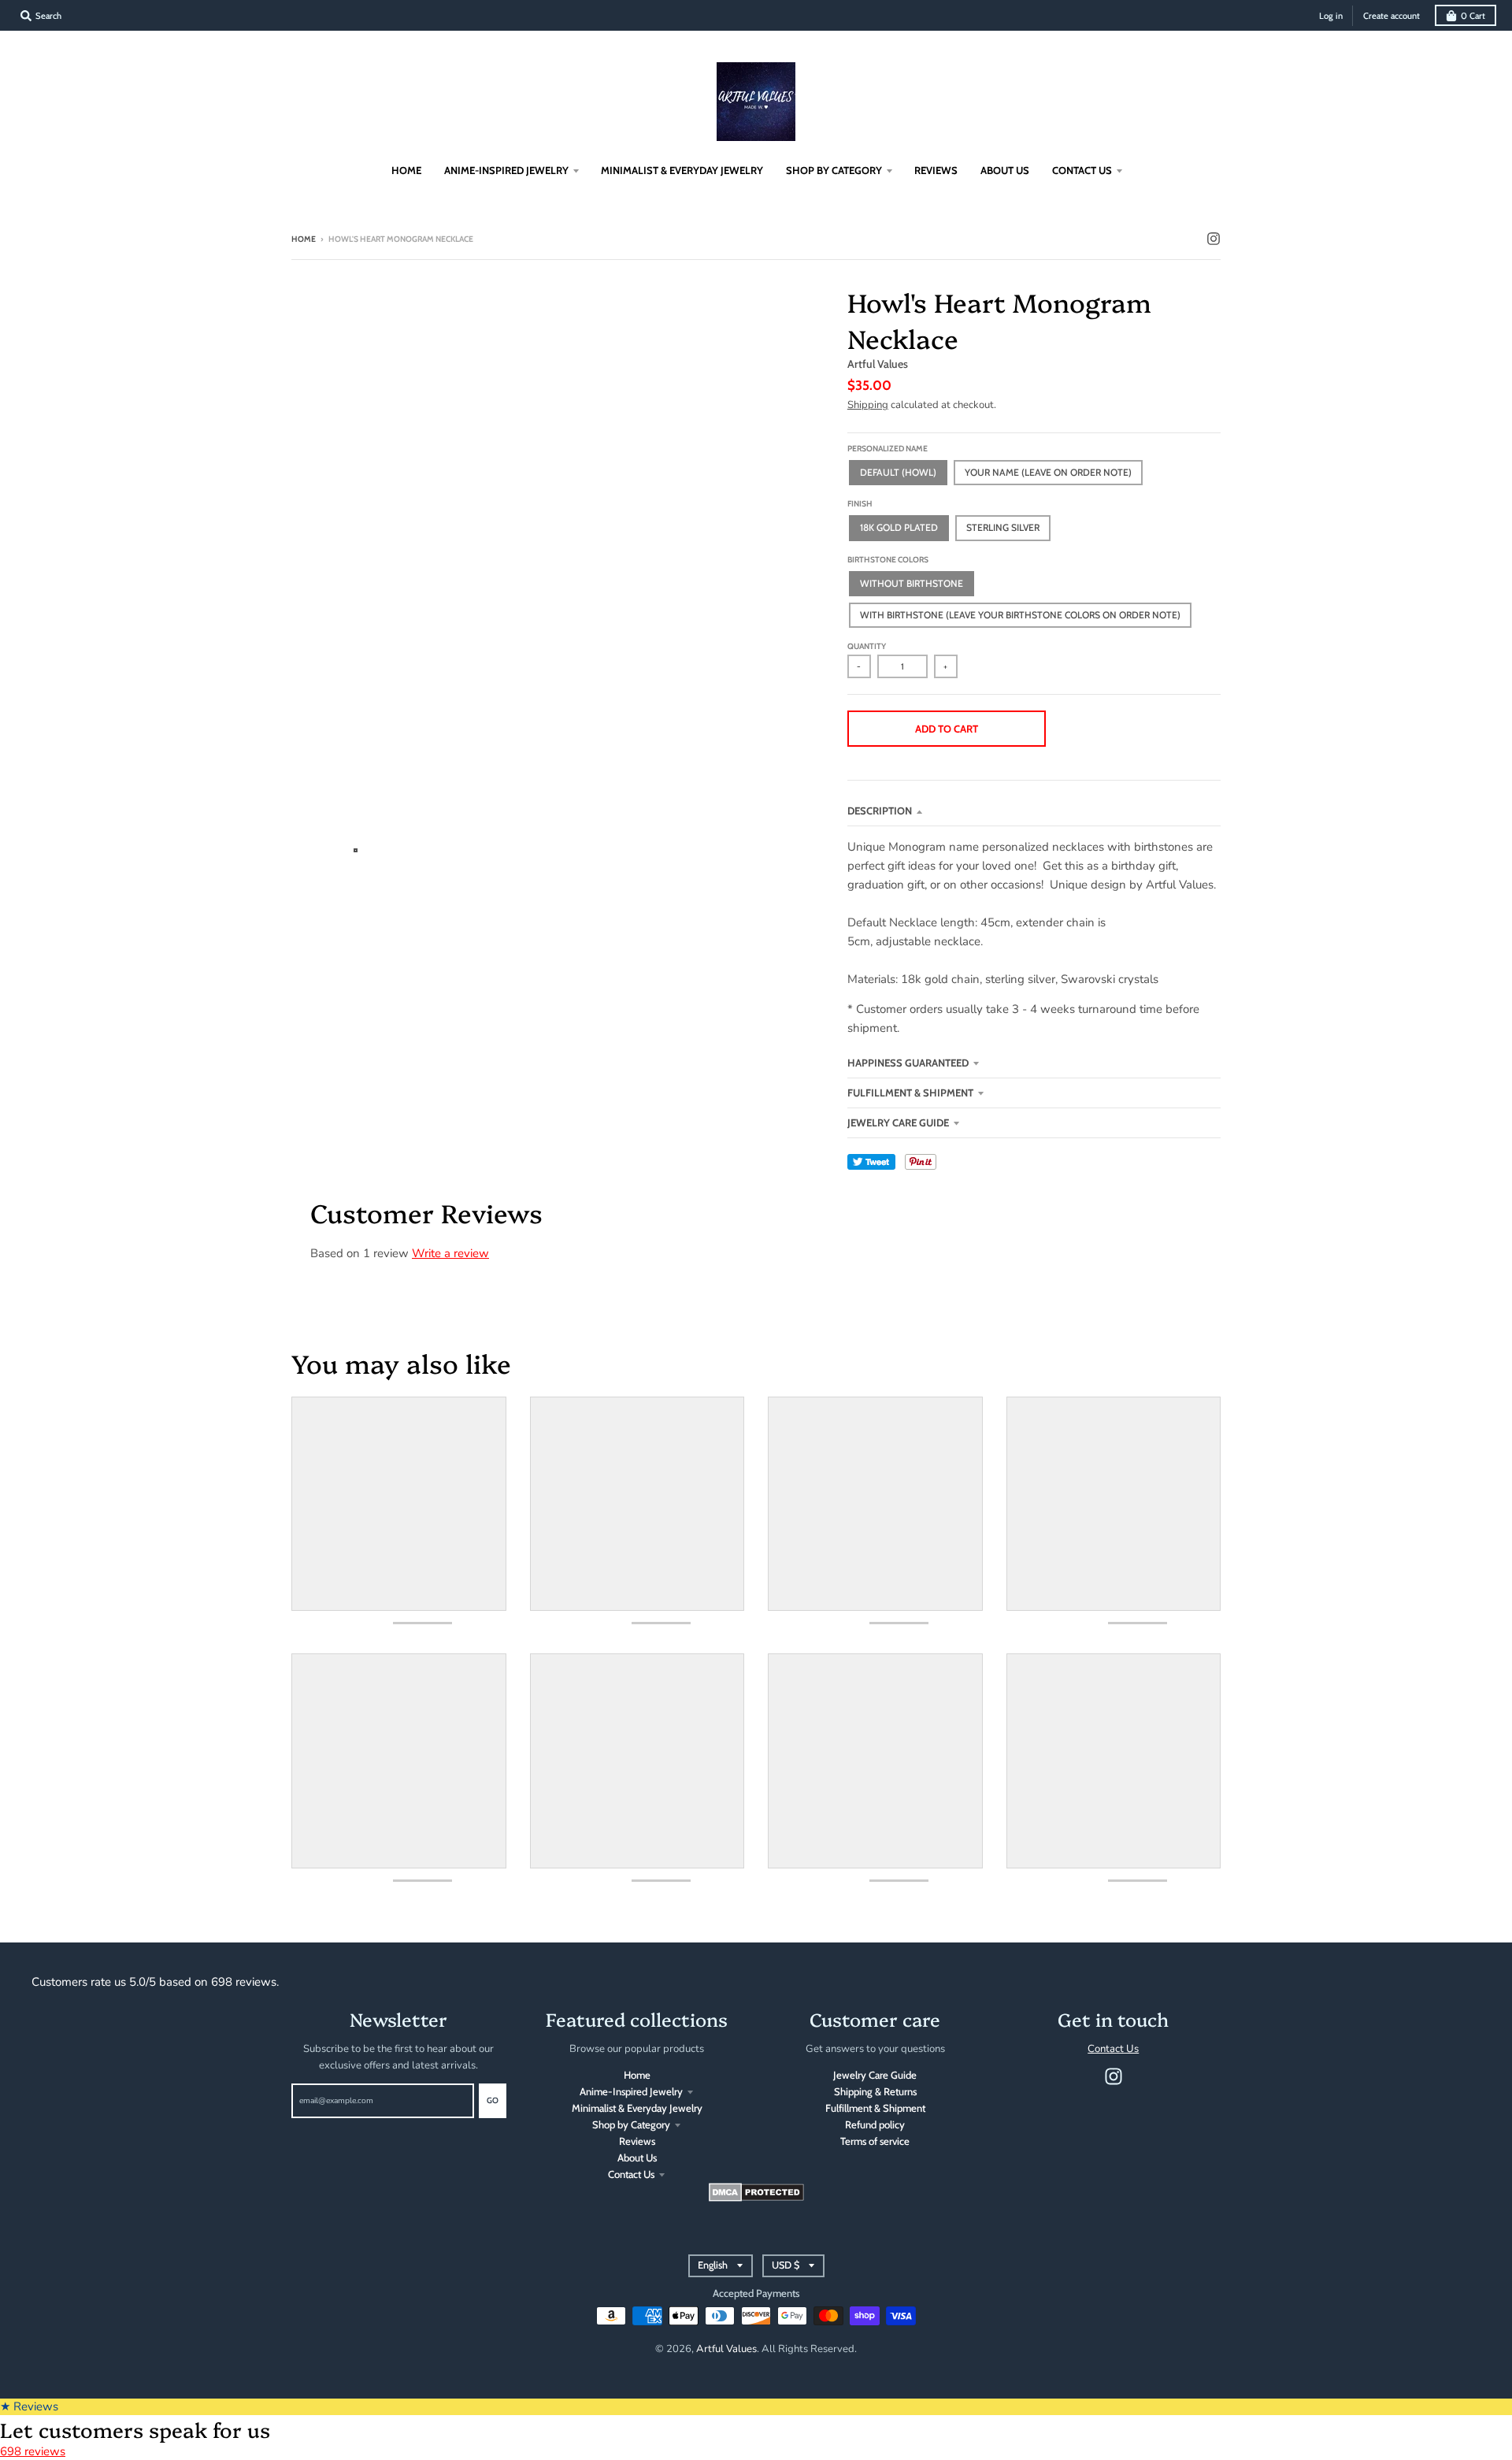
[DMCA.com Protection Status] (756, 2198)
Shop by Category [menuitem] (834, 170)
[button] (1137, 729)
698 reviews (33, 2451)
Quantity (867, 646)
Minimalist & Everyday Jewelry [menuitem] (682, 170)
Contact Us (631, 2174)
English (713, 2265)
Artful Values (878, 364)
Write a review (450, 1253)
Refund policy (875, 2124)
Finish (860, 504)
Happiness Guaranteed (908, 1063)
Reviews (637, 2141)
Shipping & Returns (875, 2091)
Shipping (868, 405)
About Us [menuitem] (1005, 170)
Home (304, 239)
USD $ (786, 2265)
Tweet (871, 1162)
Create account (1392, 16)
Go (493, 2100)
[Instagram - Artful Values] (1214, 239)
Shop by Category (631, 2124)
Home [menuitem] (406, 170)
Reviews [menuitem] (936, 170)
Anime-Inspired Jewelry (631, 2091)
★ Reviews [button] (29, 2406)
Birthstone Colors (888, 560)
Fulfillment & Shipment (910, 1093)
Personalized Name (888, 449)
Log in (1331, 16)
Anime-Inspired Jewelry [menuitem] (506, 170)
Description (880, 811)
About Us (637, 2158)
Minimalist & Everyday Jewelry (637, 2108)
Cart (1473, 16)
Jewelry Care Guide (898, 1122)
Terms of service (875, 2141)
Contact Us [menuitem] (1082, 170)
